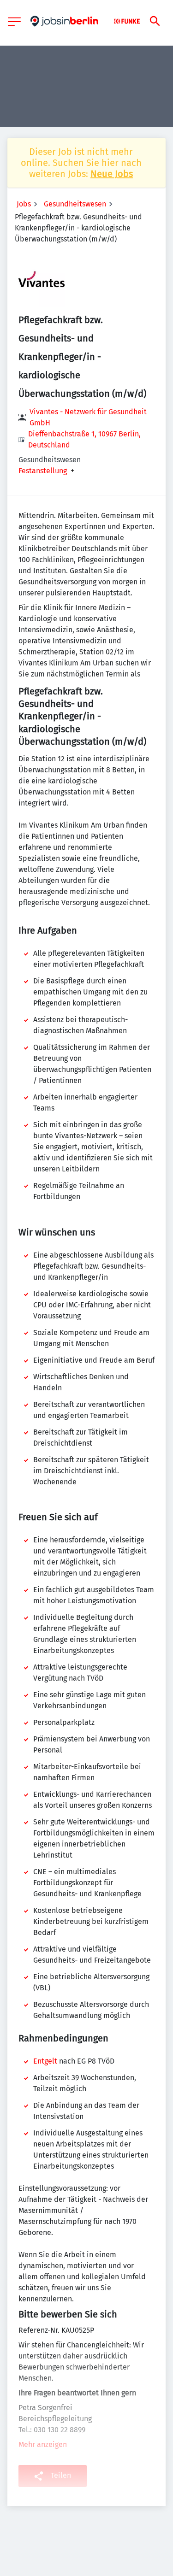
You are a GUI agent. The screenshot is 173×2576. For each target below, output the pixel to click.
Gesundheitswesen (75, 204)
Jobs (24, 204)
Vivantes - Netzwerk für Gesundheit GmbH (88, 417)
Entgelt (45, 2061)
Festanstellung (43, 471)
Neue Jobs (112, 174)
